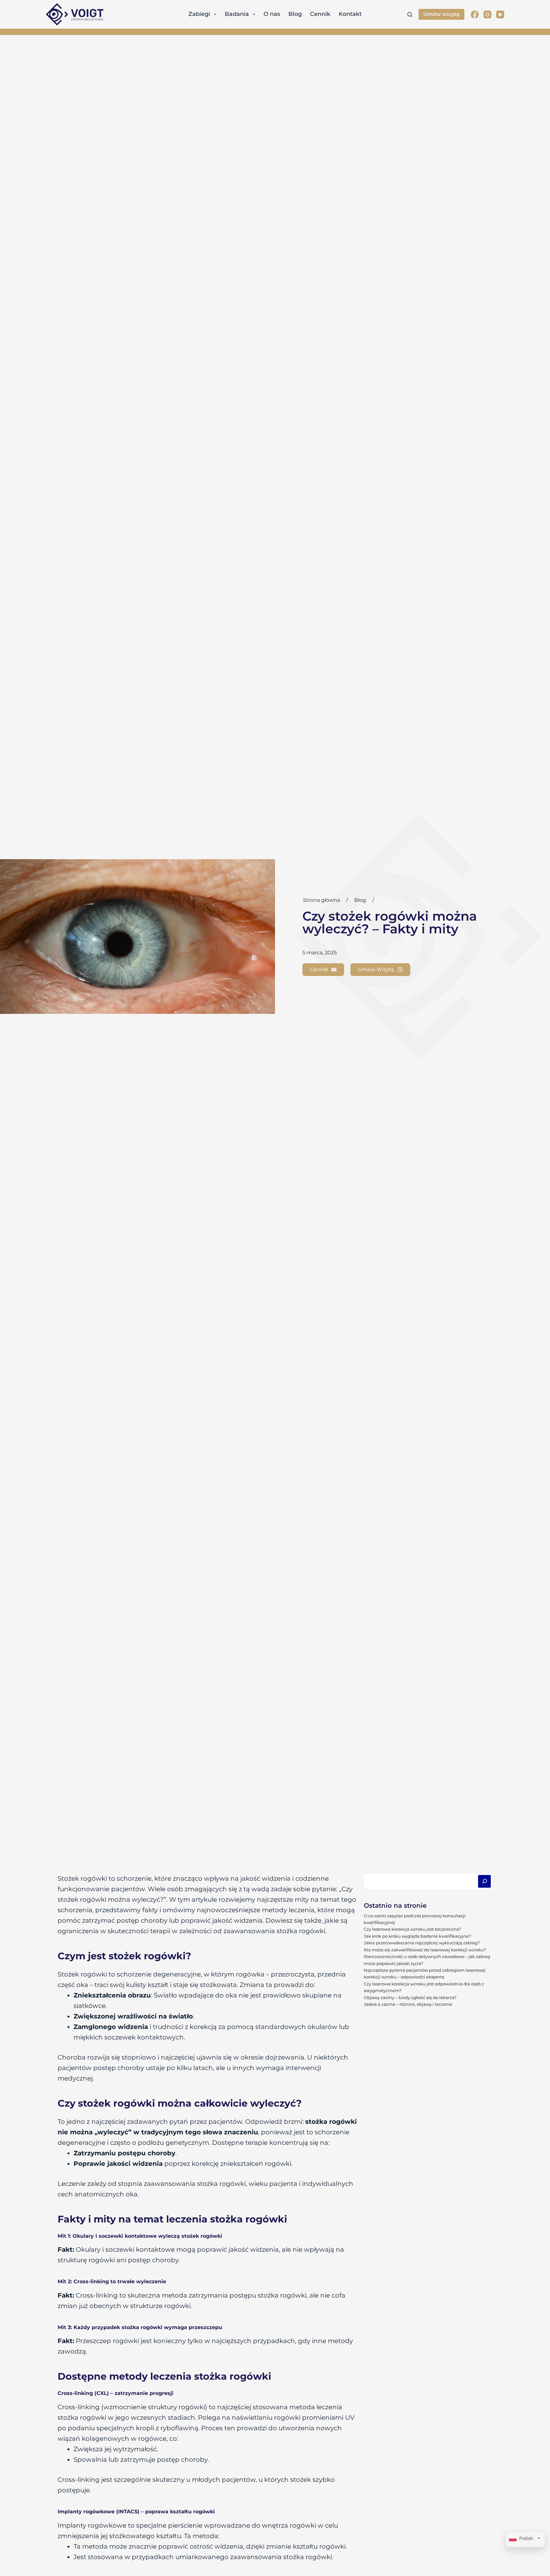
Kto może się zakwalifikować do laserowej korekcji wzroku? (425, 1950)
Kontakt (350, 14)
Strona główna (321, 900)
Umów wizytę (441, 14)
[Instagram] (487, 14)
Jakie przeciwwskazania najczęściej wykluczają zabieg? (422, 1943)
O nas (272, 14)
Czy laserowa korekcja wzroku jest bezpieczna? (412, 1929)
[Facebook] (475, 14)
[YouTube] (500, 14)
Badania (237, 14)
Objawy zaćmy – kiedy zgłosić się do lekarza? (410, 1997)
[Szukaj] (410, 14)
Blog (295, 14)
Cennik (320, 14)
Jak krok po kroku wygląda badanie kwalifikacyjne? (417, 1936)
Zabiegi (199, 14)
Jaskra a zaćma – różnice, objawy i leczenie (408, 2004)
